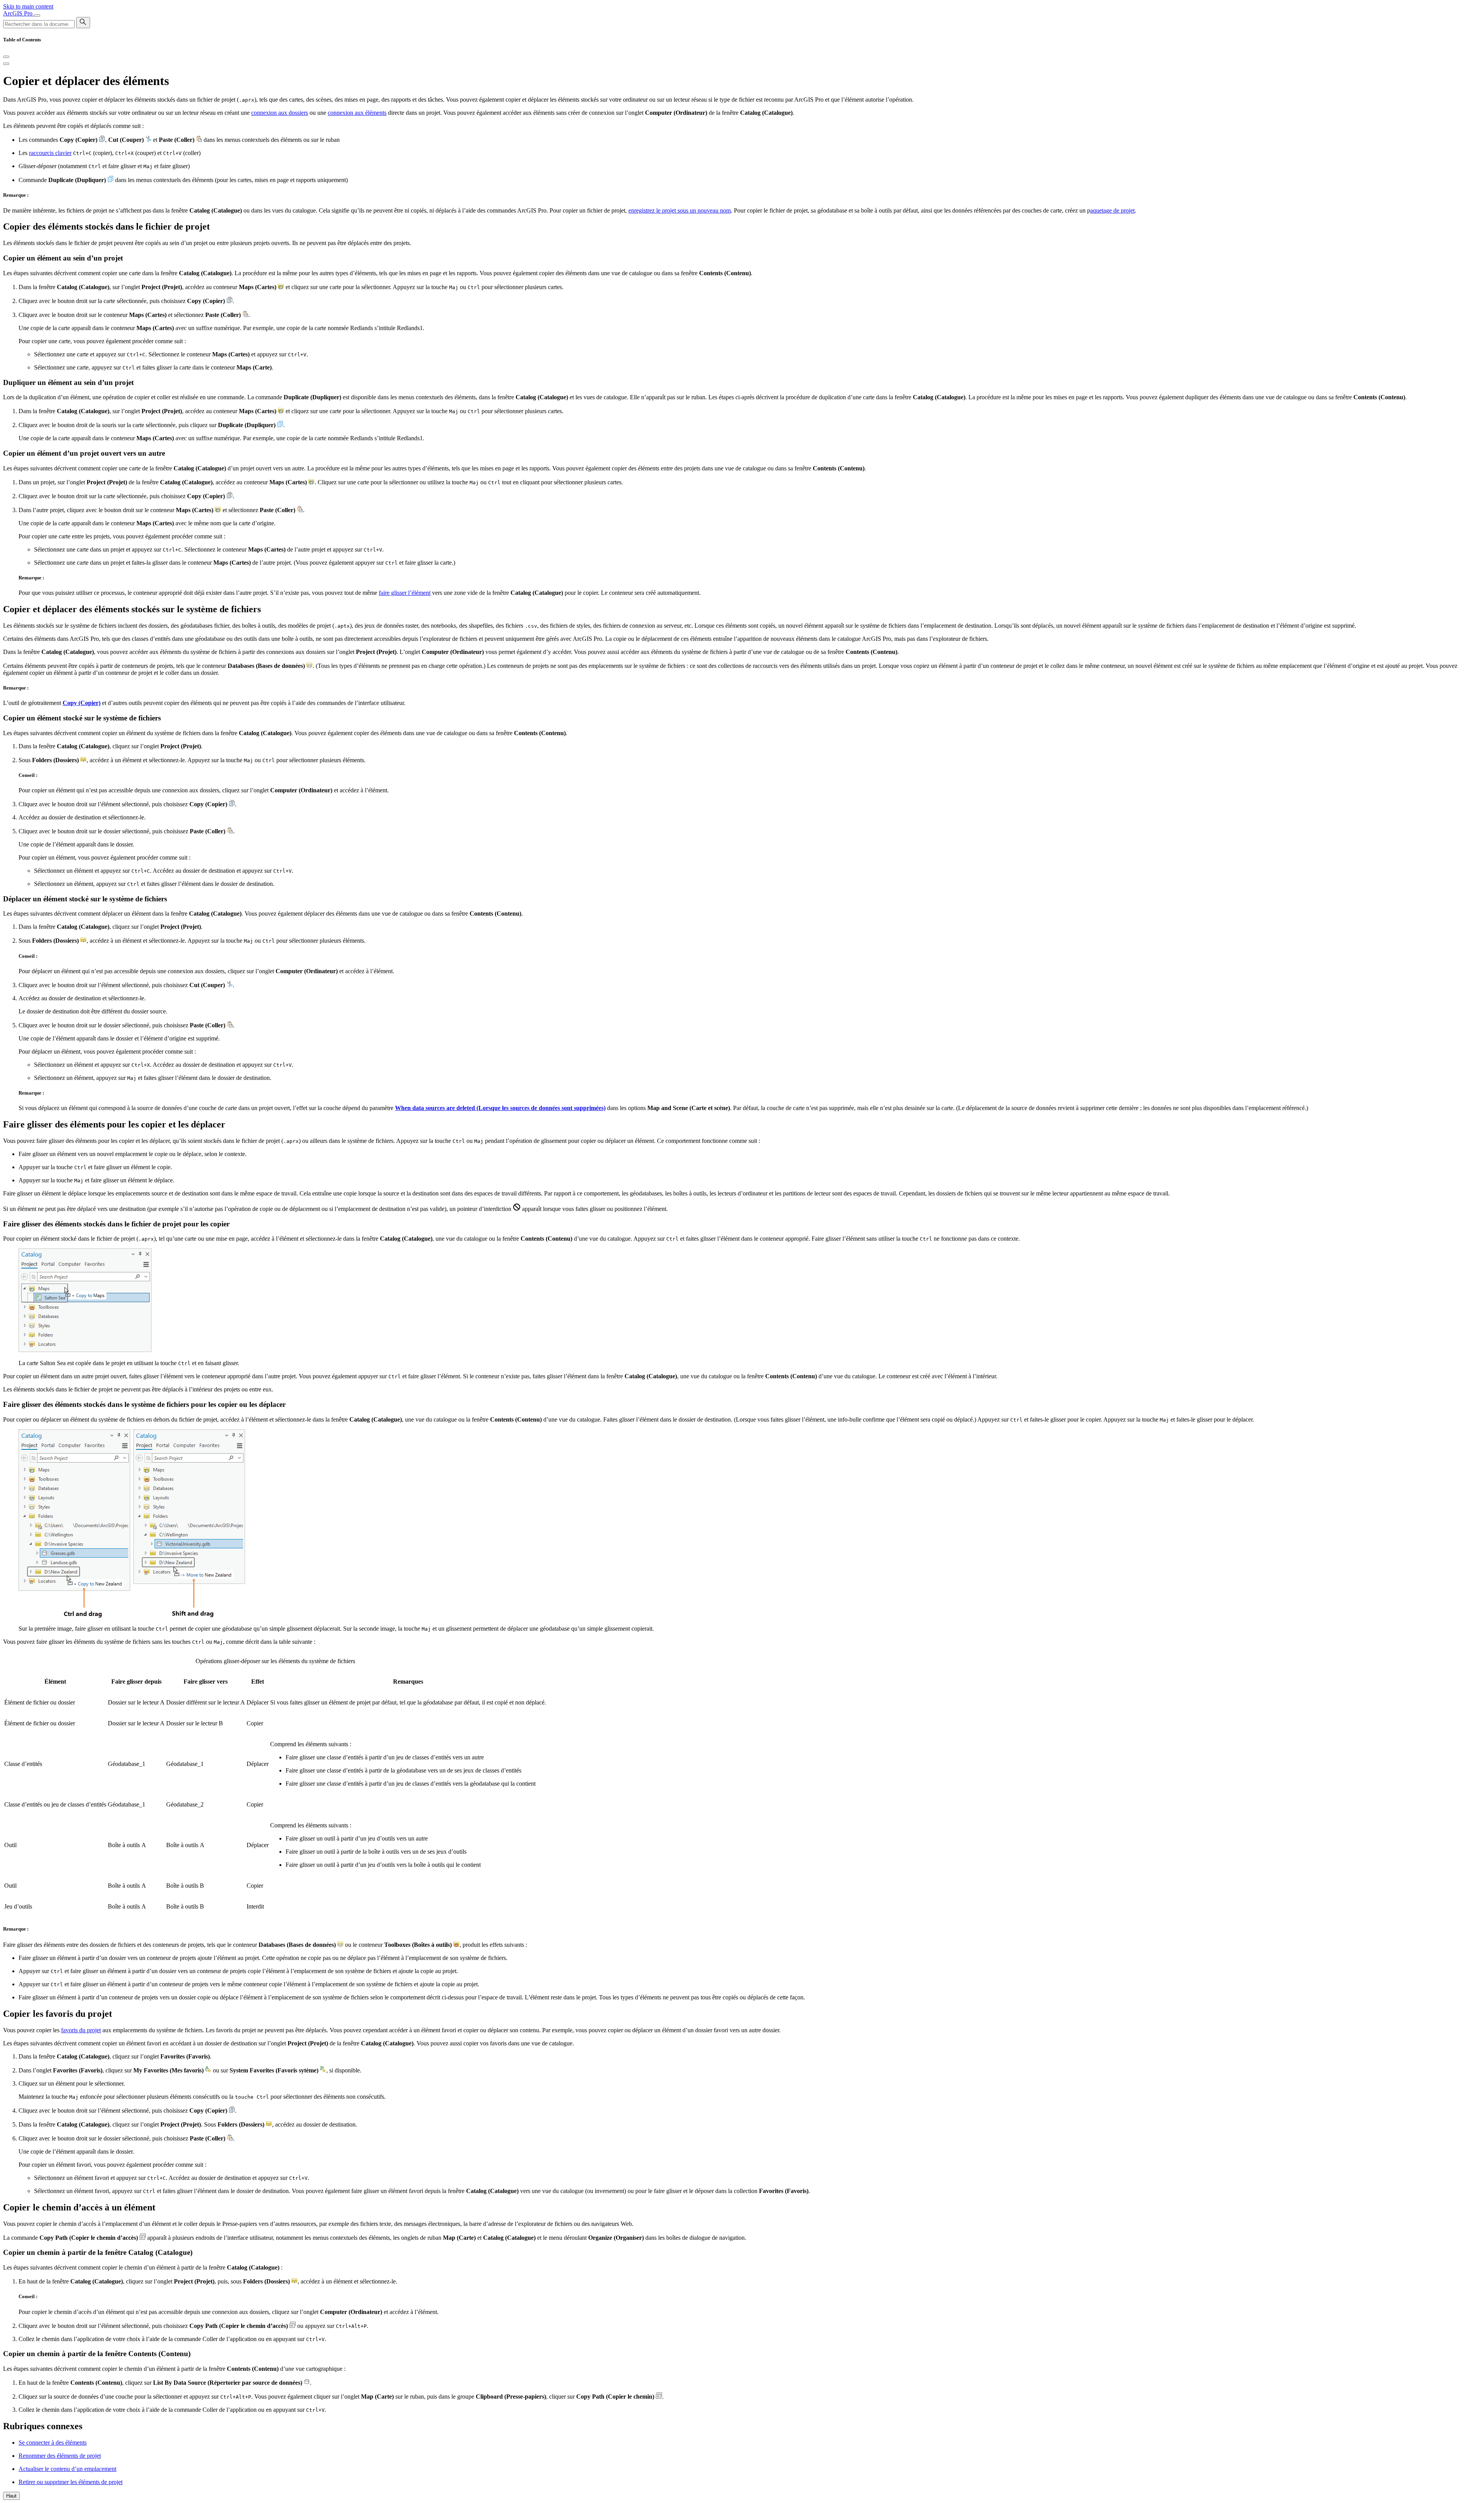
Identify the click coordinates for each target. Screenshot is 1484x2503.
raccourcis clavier (50, 153)
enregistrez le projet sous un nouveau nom (680, 210)
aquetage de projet (1112, 210)
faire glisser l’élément (405, 593)
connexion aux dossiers (280, 113)
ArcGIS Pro (19, 13)
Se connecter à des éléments (53, 2443)
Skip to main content (28, 6)
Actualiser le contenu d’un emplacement (67, 2469)
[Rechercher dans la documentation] (83, 23)
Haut (11, 2496)
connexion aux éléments (357, 113)
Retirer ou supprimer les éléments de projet (71, 2482)
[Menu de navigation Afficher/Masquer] (37, 15)
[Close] (6, 57)
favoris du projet (81, 2030)
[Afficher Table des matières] (6, 64)
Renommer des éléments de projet (60, 2456)
